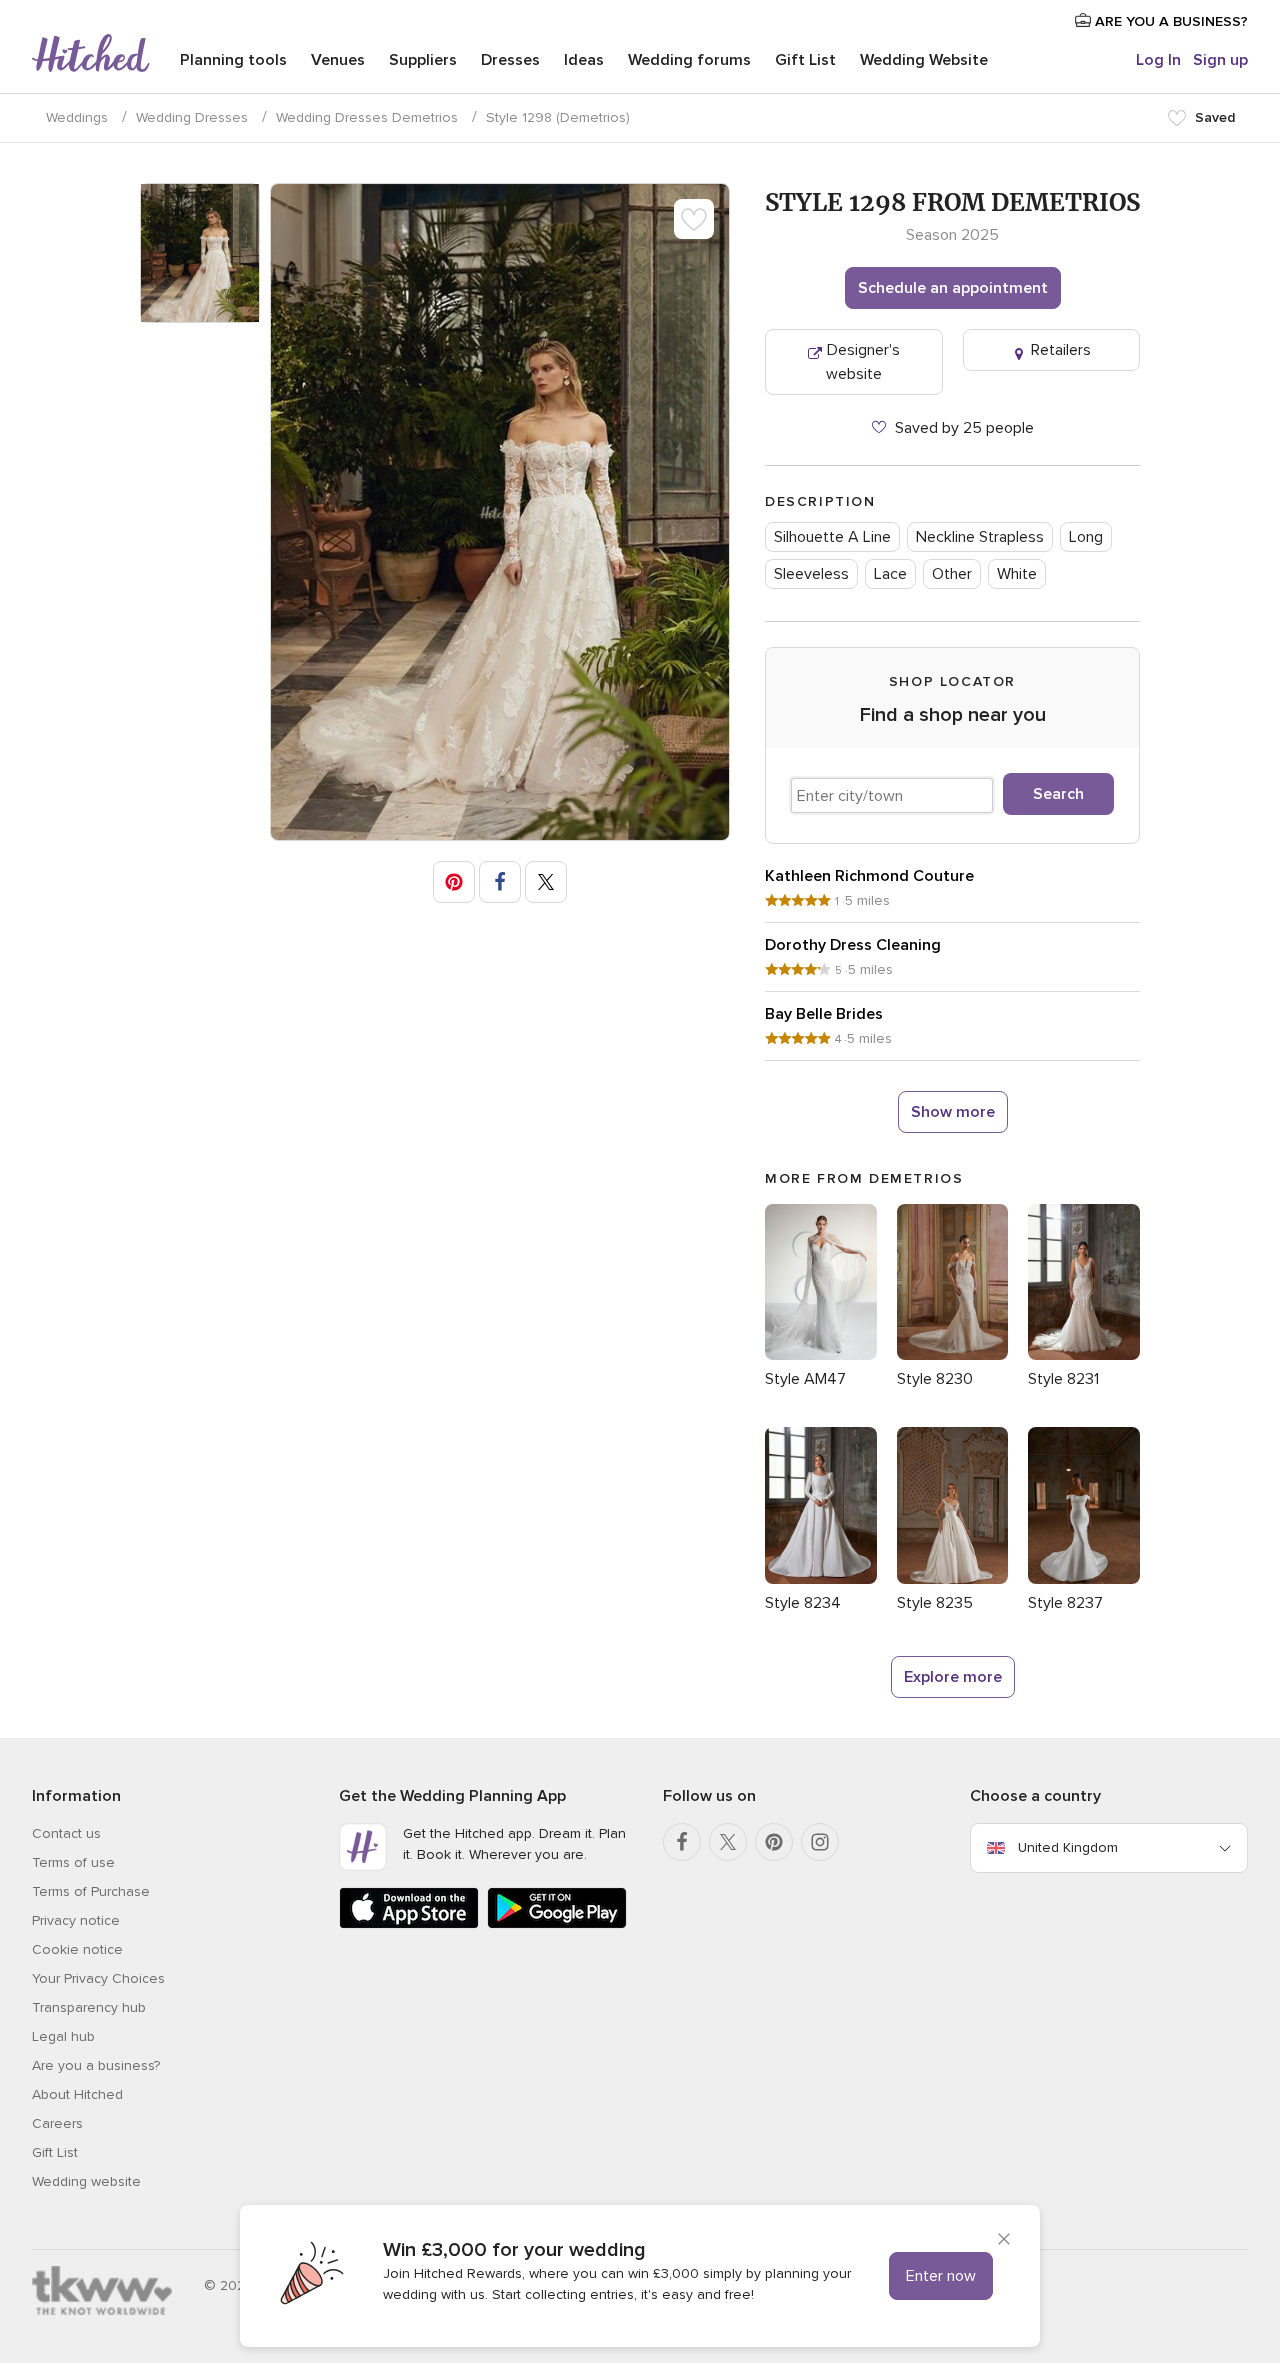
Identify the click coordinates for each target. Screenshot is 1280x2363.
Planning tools (233, 60)
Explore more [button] (953, 1677)
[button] (454, 882)
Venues (338, 60)
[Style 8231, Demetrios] (1084, 1355)
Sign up (1220, 60)
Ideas (584, 60)
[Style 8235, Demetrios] (953, 1579)
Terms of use (73, 1862)
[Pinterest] (774, 1842)
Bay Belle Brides (824, 1014)
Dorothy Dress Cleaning (853, 945)
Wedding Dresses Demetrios (367, 117)
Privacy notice (76, 1920)
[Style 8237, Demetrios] (1084, 1579)
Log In (1158, 60)
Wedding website (86, 2181)
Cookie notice (77, 1949)
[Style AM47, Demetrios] (821, 1355)
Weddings (77, 117)
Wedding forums (689, 60)
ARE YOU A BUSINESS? (1169, 21)
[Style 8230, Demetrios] (953, 1355)
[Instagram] (820, 1842)
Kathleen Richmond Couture (869, 876)
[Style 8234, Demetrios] (821, 1579)
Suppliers (423, 60)
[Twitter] (728, 1842)
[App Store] (409, 1924)
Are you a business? (96, 2065)
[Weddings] (91, 55)
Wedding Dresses (192, 117)
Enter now (941, 2276)
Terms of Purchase (91, 1891)
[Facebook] (682, 1842)
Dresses (510, 60)
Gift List (805, 60)
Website (924, 60)
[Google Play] (557, 1924)
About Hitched (77, 2094)
